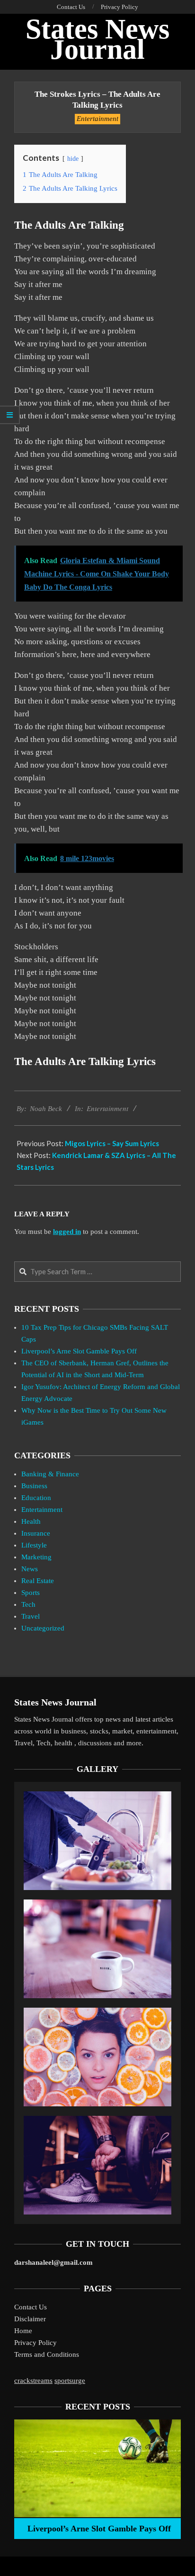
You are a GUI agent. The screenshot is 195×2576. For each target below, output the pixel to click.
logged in (67, 1232)
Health (31, 1521)
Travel (31, 1616)
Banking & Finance (50, 1474)
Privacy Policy (35, 2343)
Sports (31, 1593)
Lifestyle (34, 1545)
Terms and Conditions (47, 2354)
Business (34, 1486)
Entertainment (97, 119)
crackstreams (33, 2381)
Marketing (36, 1557)
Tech (28, 1604)
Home (23, 2331)
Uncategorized (43, 1628)
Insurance (36, 1533)
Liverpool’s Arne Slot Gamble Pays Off (79, 1351)
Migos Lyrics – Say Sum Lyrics (112, 1143)
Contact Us (31, 2307)
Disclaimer (30, 2319)
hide (73, 159)
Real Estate (38, 1581)
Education (36, 1498)
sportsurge (70, 2381)
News (30, 1569)
